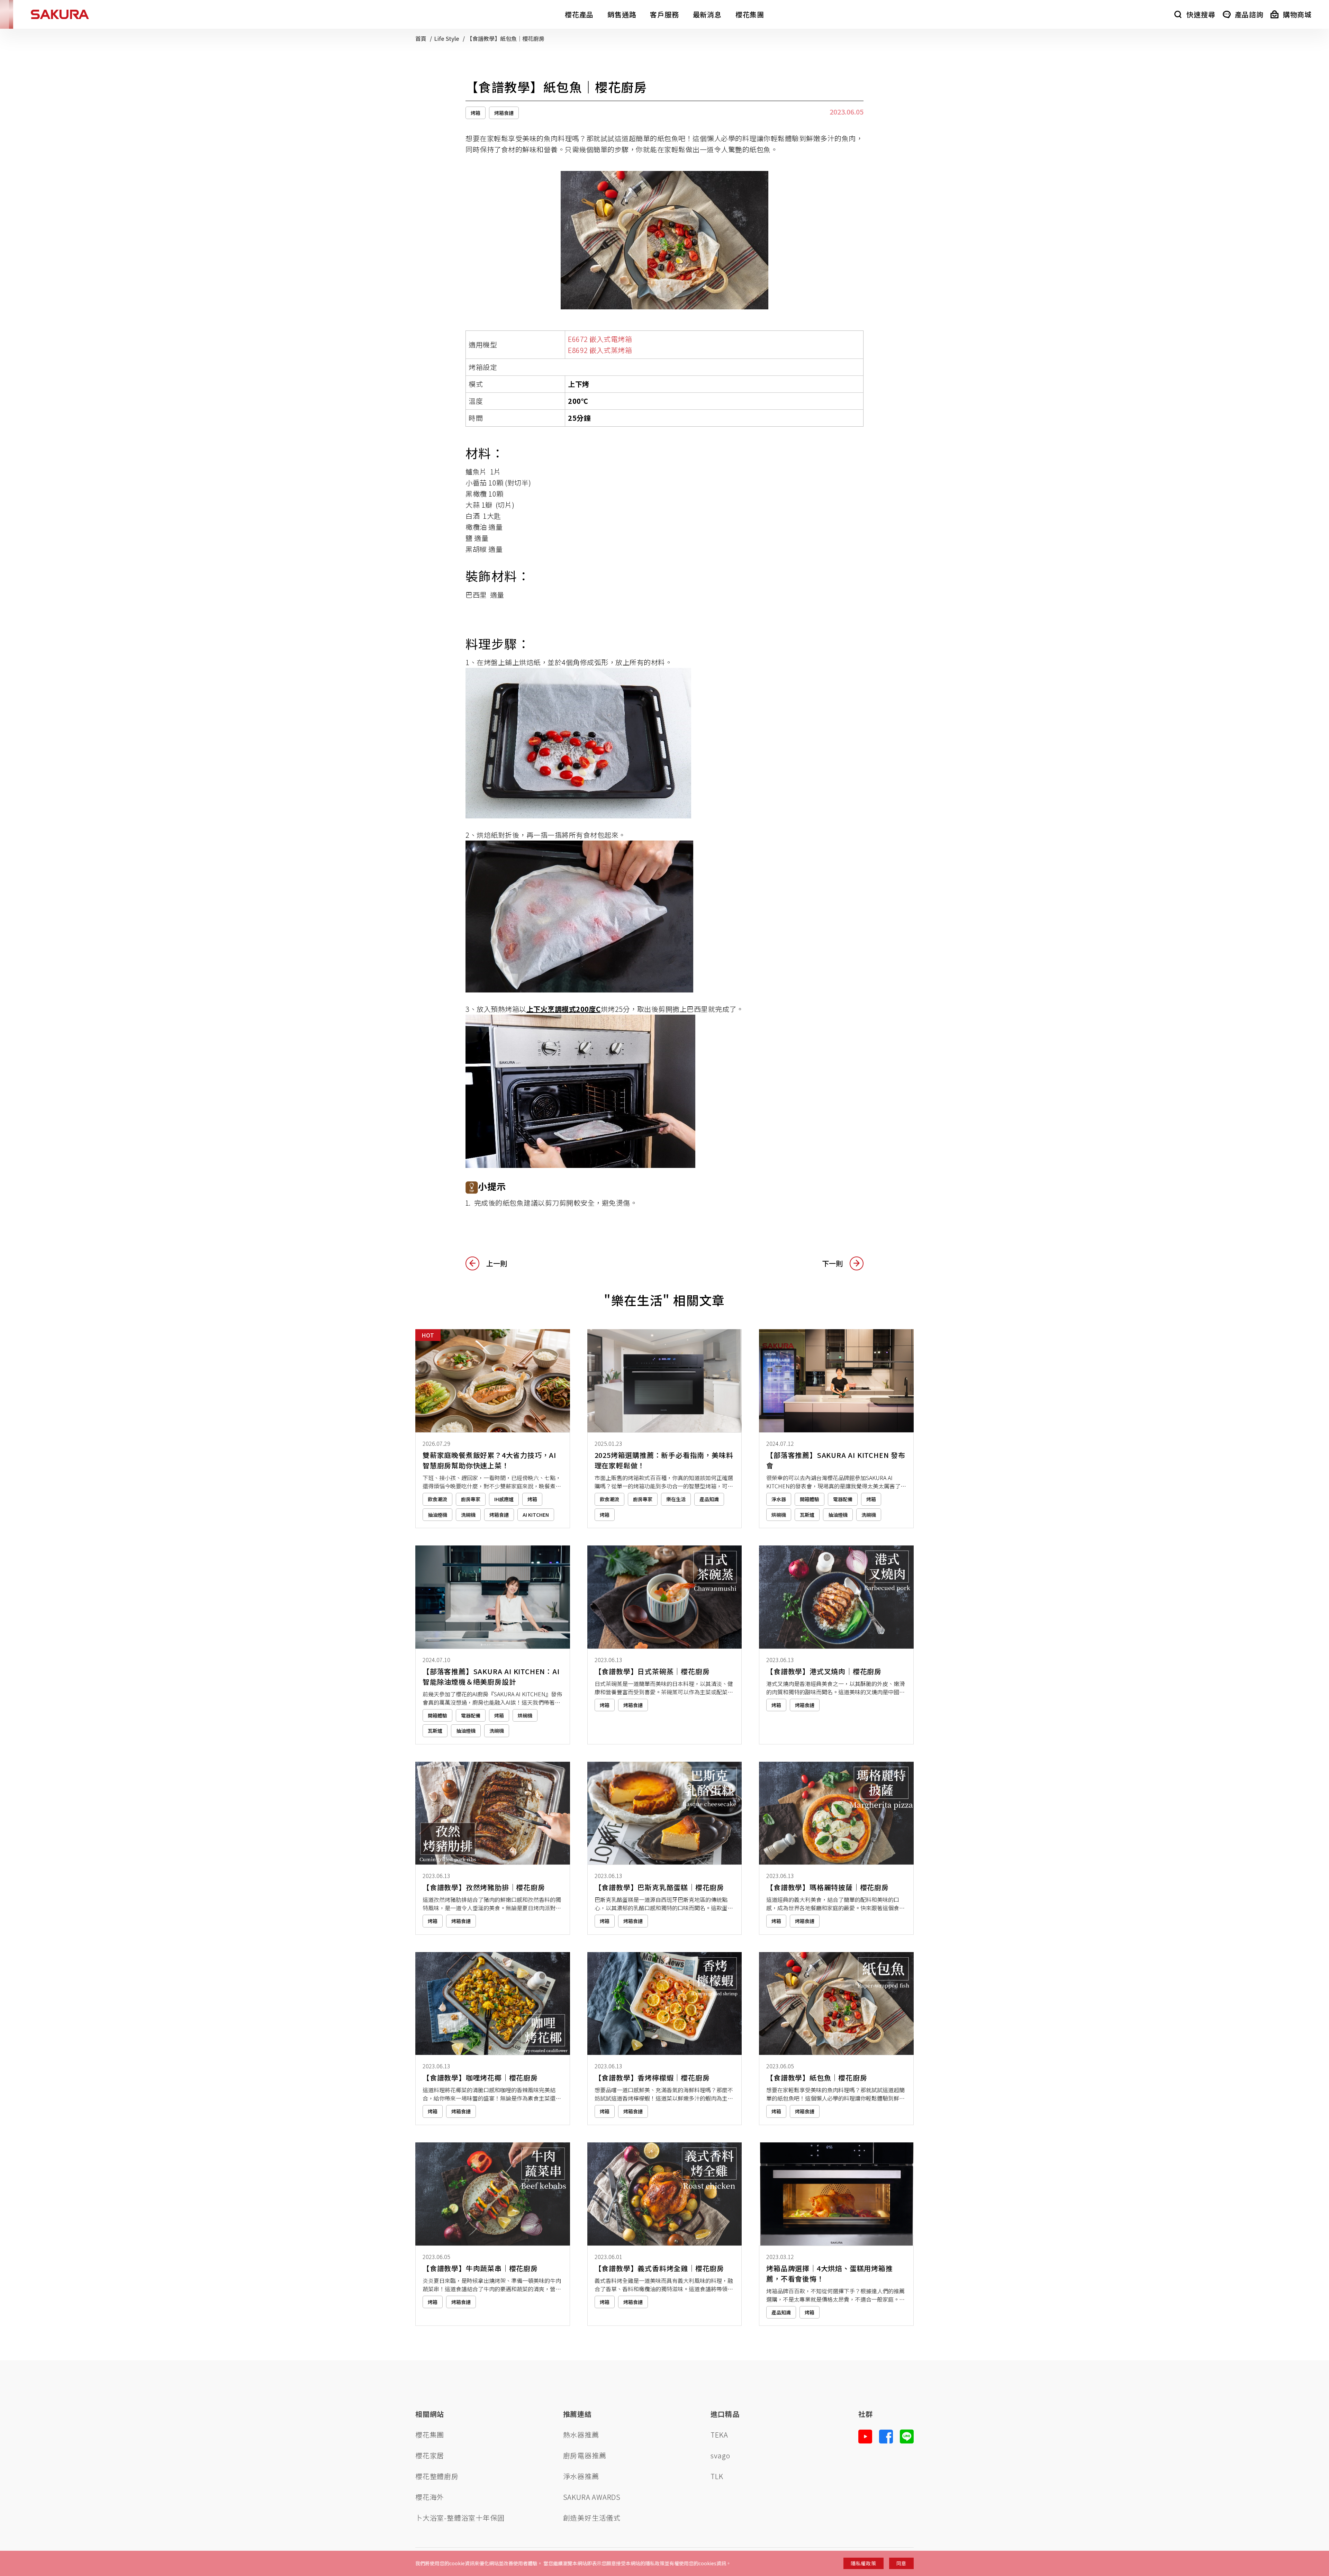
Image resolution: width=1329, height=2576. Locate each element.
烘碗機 (779, 1515)
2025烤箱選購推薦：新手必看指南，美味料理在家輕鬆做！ (664, 1460)
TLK (717, 2476)
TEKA (719, 2435)
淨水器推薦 (581, 2476)
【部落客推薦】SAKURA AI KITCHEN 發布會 (836, 1460)
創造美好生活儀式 (592, 2518)
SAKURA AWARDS (592, 2497)
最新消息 (707, 14)
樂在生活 (676, 1499)
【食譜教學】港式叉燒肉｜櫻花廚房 (824, 1671)
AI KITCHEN (536, 1515)
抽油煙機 (437, 1515)
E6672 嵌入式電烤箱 (600, 339)
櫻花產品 (579, 14)
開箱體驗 (810, 1499)
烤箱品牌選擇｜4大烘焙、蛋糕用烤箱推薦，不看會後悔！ (829, 2273)
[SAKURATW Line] (907, 2437)
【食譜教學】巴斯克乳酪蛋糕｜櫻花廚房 (659, 1887)
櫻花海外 (430, 2497)
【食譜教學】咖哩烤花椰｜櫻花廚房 (480, 2078)
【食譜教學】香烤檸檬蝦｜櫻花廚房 (652, 2078)
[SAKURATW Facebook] (886, 2437)
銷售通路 (622, 14)
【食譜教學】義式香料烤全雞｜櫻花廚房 (659, 2268)
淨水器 (779, 1499)
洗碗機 (468, 1515)
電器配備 (843, 1499)
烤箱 (476, 113)
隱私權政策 (864, 2563)
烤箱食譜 (504, 113)
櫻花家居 (430, 2455)
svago (720, 2455)
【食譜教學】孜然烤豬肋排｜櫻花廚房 (484, 1887)
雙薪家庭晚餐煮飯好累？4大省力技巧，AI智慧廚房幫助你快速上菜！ (489, 1460)
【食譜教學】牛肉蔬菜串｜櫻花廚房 (480, 2268)
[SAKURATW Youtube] (865, 2437)
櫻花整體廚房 (437, 2476)
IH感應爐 (504, 1499)
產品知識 (709, 1499)
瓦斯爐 (807, 1515)
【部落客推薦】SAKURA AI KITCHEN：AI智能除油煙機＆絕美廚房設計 (491, 1676)
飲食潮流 (437, 1499)
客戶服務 (664, 14)
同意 (901, 2563)
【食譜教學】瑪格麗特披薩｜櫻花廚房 (828, 1887)
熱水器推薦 (581, 2435)
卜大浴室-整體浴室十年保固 (460, 2518)
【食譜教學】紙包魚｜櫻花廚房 (817, 2078)
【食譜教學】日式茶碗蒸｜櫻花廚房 (652, 1671)
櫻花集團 (750, 14)
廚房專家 (471, 1499)
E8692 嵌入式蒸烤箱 (600, 350)
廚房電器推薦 (585, 2455)
